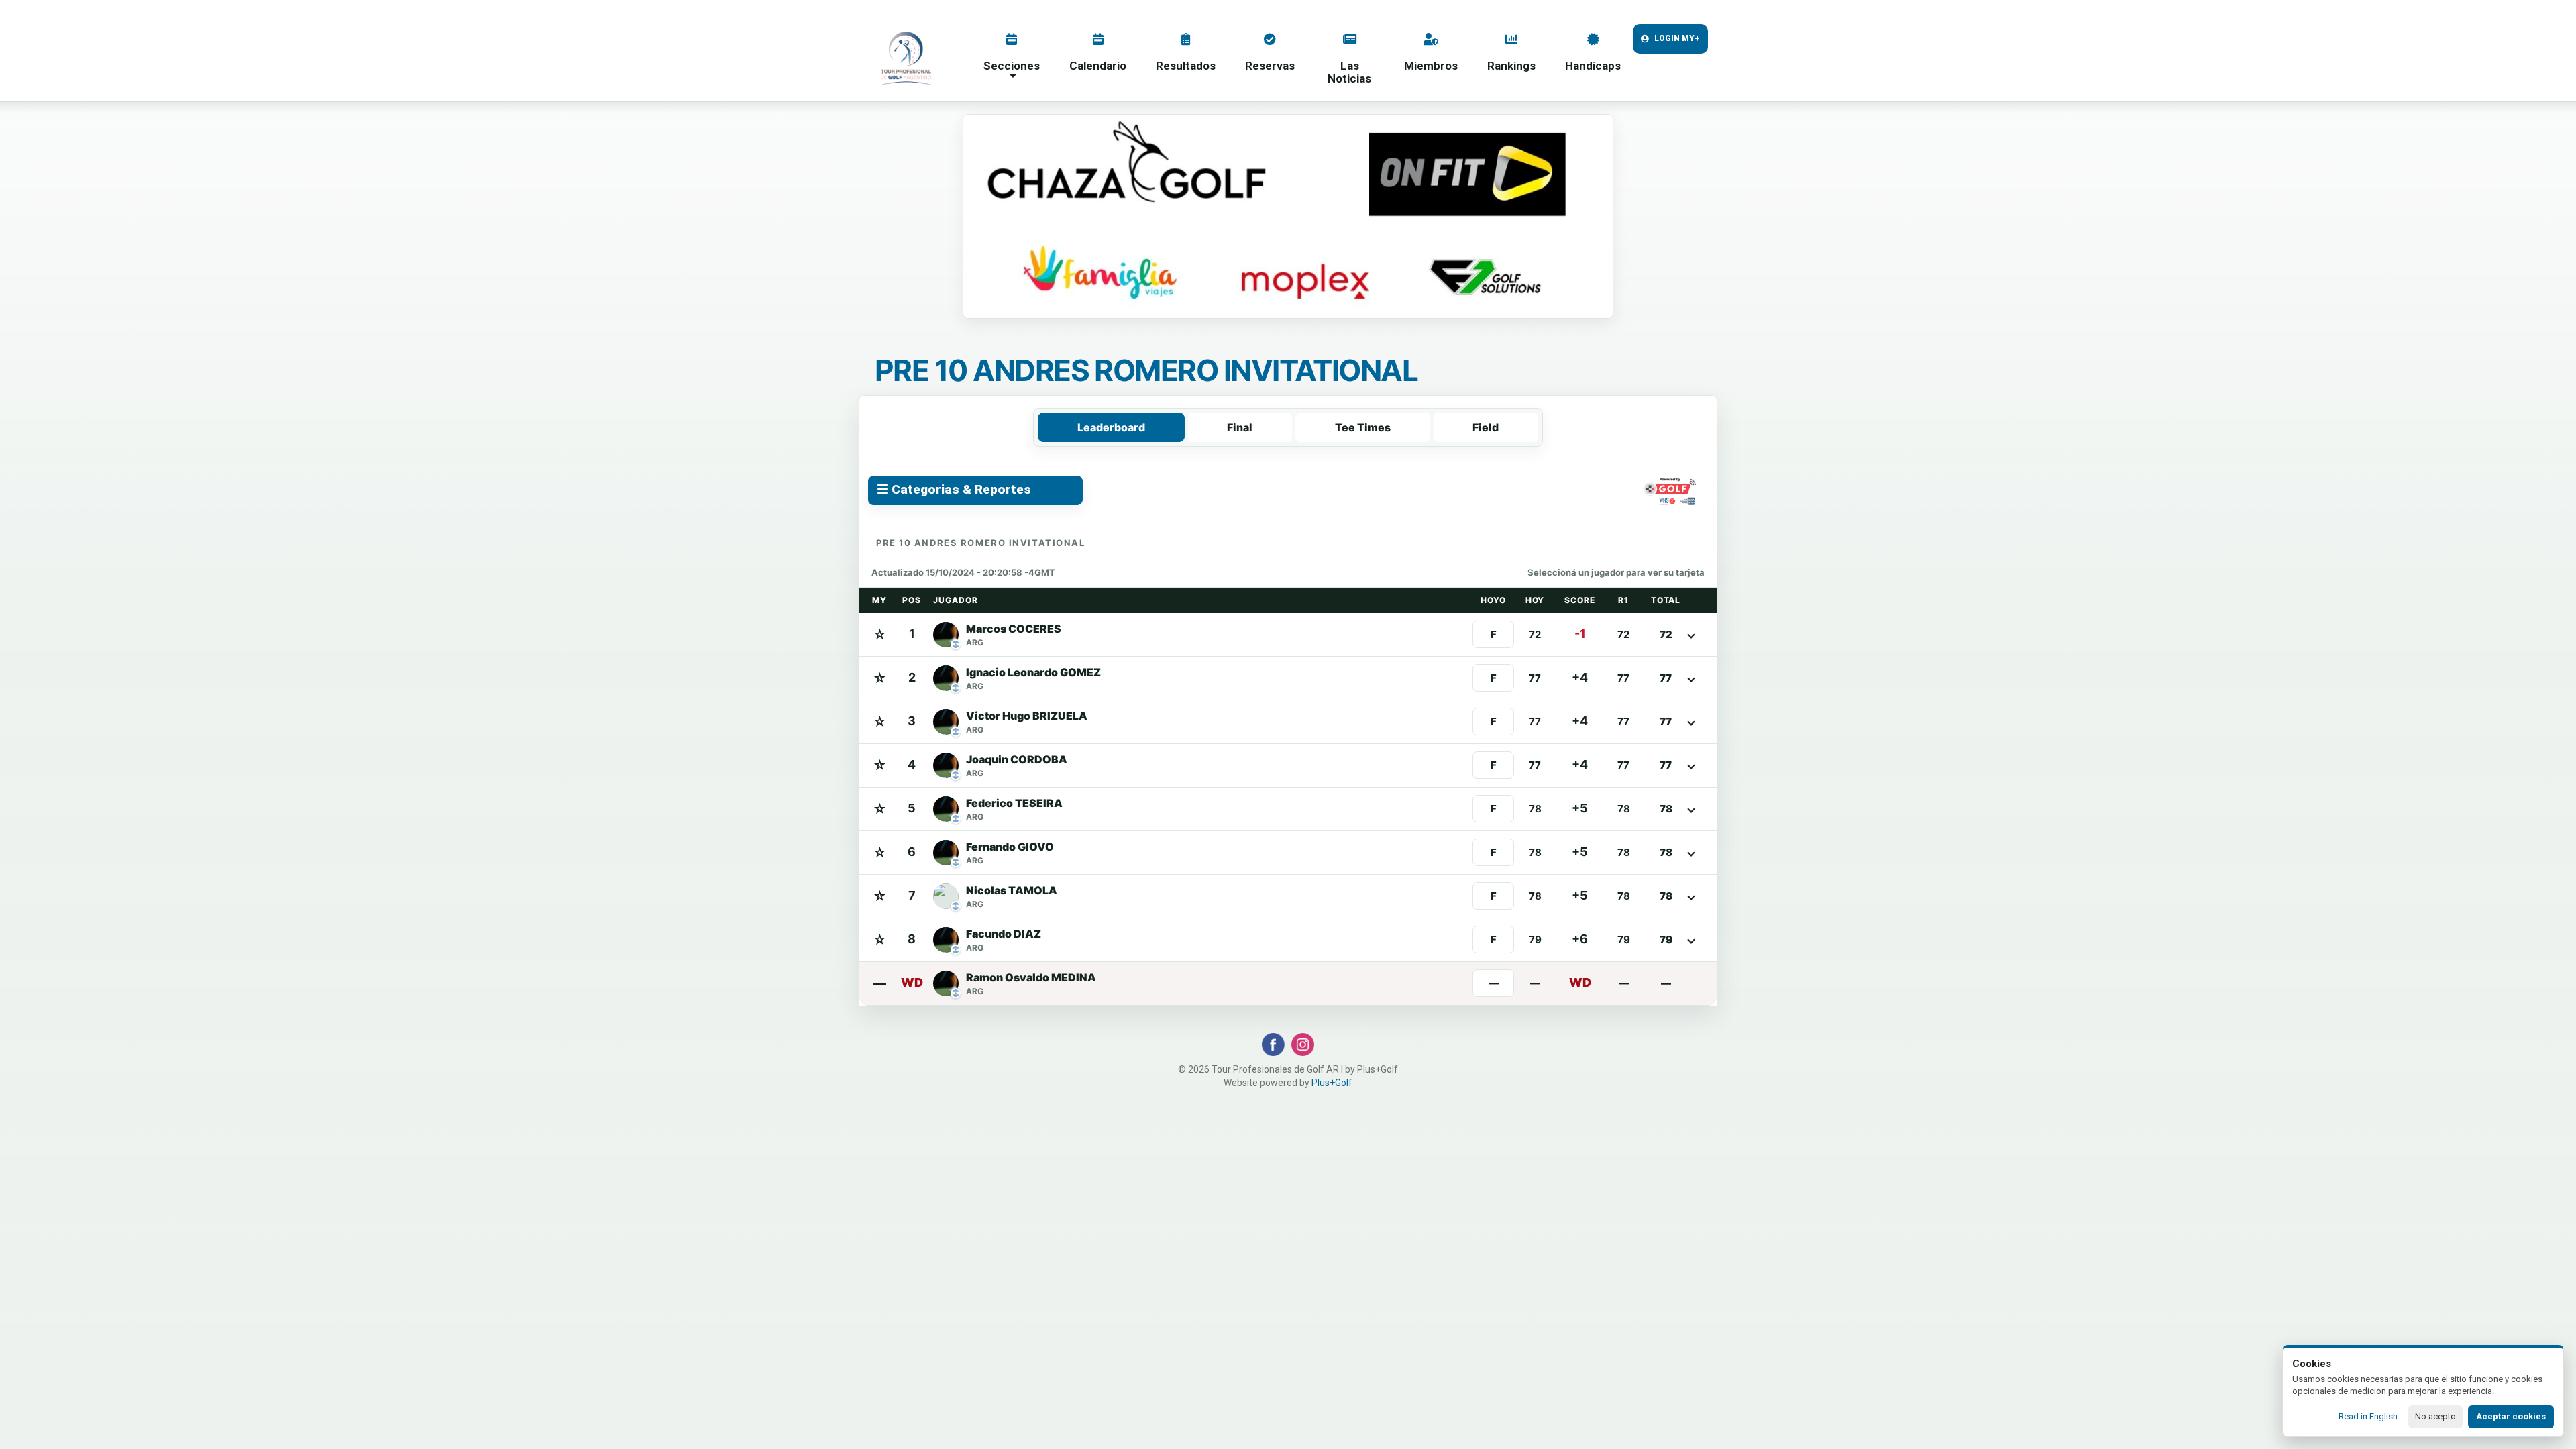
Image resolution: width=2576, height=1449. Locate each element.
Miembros (1431, 66)
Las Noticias (1349, 72)
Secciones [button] (1012, 66)
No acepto (2435, 1416)
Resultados (1186, 66)
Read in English (2368, 1416)
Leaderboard (1111, 427)
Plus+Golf (1332, 1083)
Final (1240, 427)
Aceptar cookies (2511, 1416)
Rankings (1511, 66)
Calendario (1098, 66)
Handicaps (1593, 66)
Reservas (1270, 66)
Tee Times (1363, 427)
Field (1486, 427)
